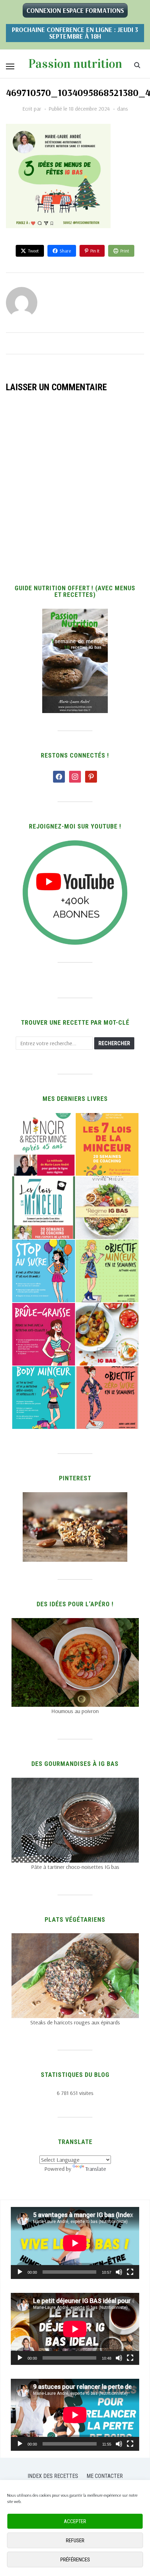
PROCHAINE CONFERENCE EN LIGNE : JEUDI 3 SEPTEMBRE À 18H (75, 33)
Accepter (75, 2521)
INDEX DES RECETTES (53, 2476)
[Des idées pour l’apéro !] (75, 1622)
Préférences (75, 2560)
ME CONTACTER (105, 2476)
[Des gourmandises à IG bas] (75, 1782)
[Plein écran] (130, 2272)
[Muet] (119, 2272)
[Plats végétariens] (75, 1937)
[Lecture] (20, 2272)
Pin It (95, 251)
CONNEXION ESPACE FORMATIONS (75, 10)
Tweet (33, 251)
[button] (10, 66)
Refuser (75, 2541)
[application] (75, 2243)
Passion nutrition (75, 64)
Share (65, 251)
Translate (96, 2169)
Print (125, 251)
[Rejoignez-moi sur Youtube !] (75, 845)
